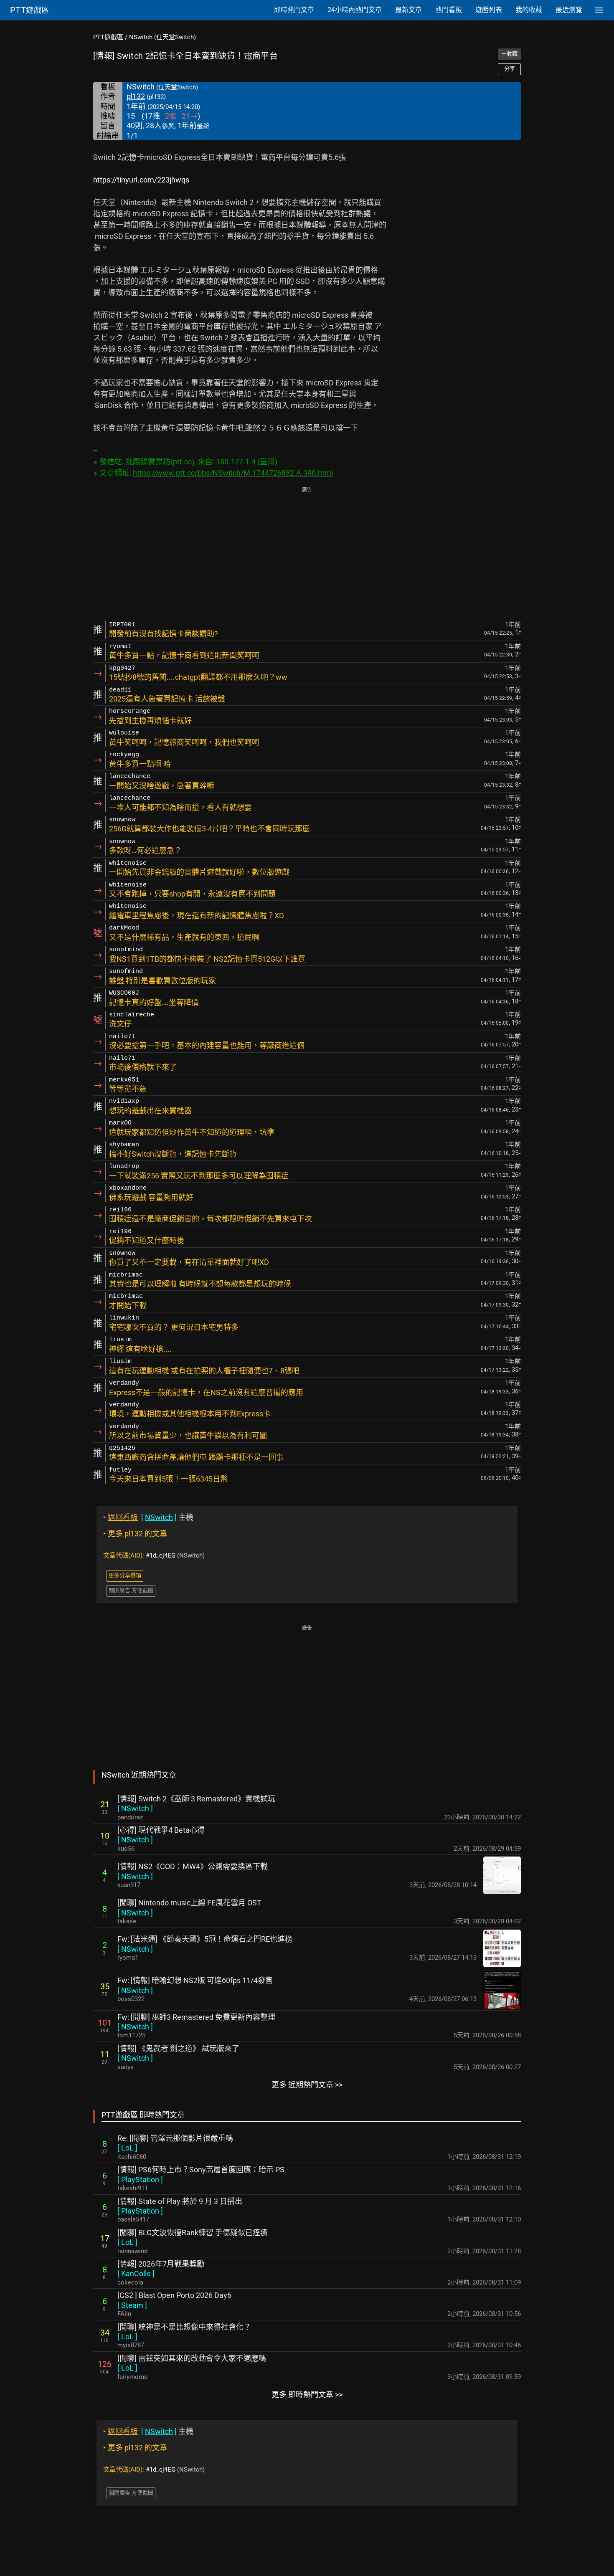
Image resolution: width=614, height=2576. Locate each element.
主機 (148, 1517)
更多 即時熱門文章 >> (307, 2395)
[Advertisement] (307, 554)
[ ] (135, 1808)
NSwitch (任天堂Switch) (162, 37)
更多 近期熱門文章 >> (307, 2085)
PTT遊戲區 (108, 37)
